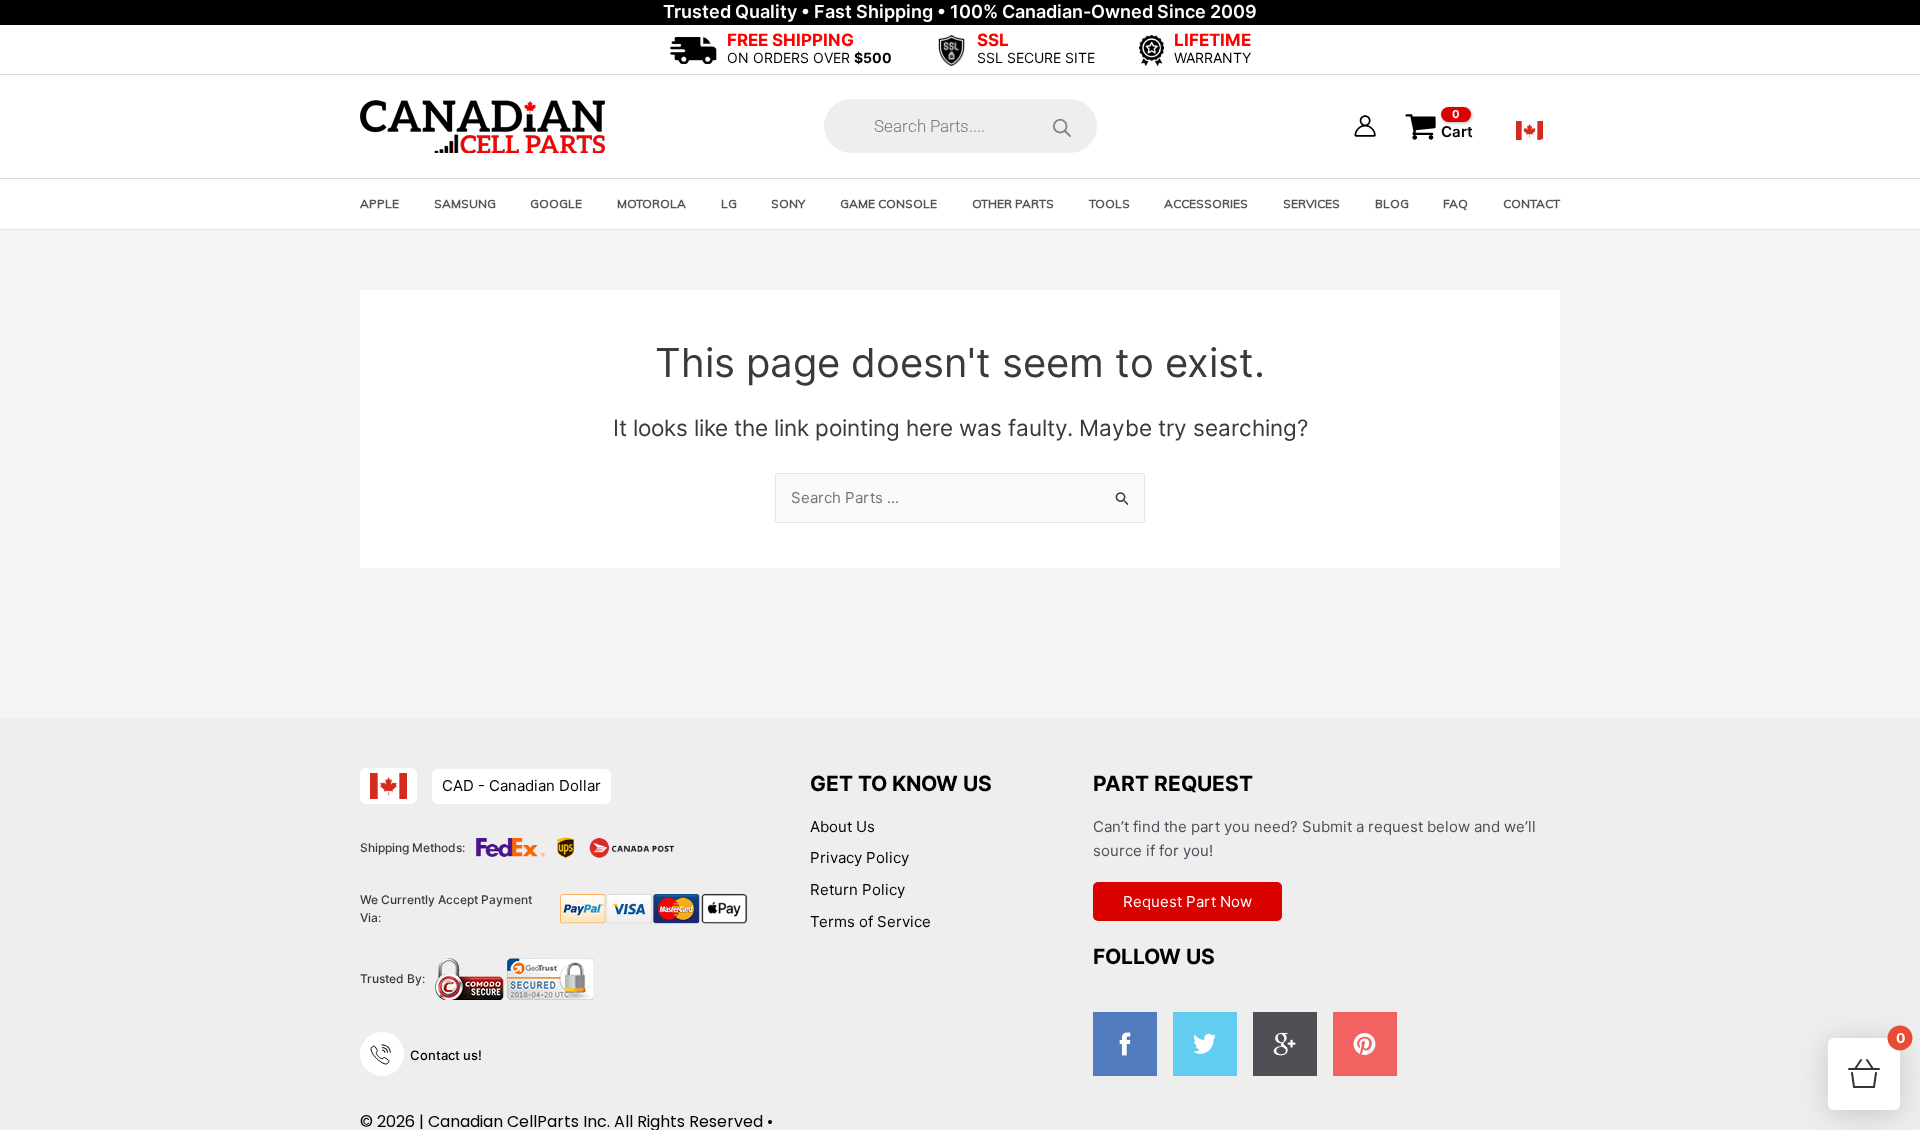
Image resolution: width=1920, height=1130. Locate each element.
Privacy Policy (859, 857)
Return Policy (857, 889)
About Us (842, 826)
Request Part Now (1187, 901)
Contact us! (446, 1055)
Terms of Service (870, 921)
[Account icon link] (1365, 126)
